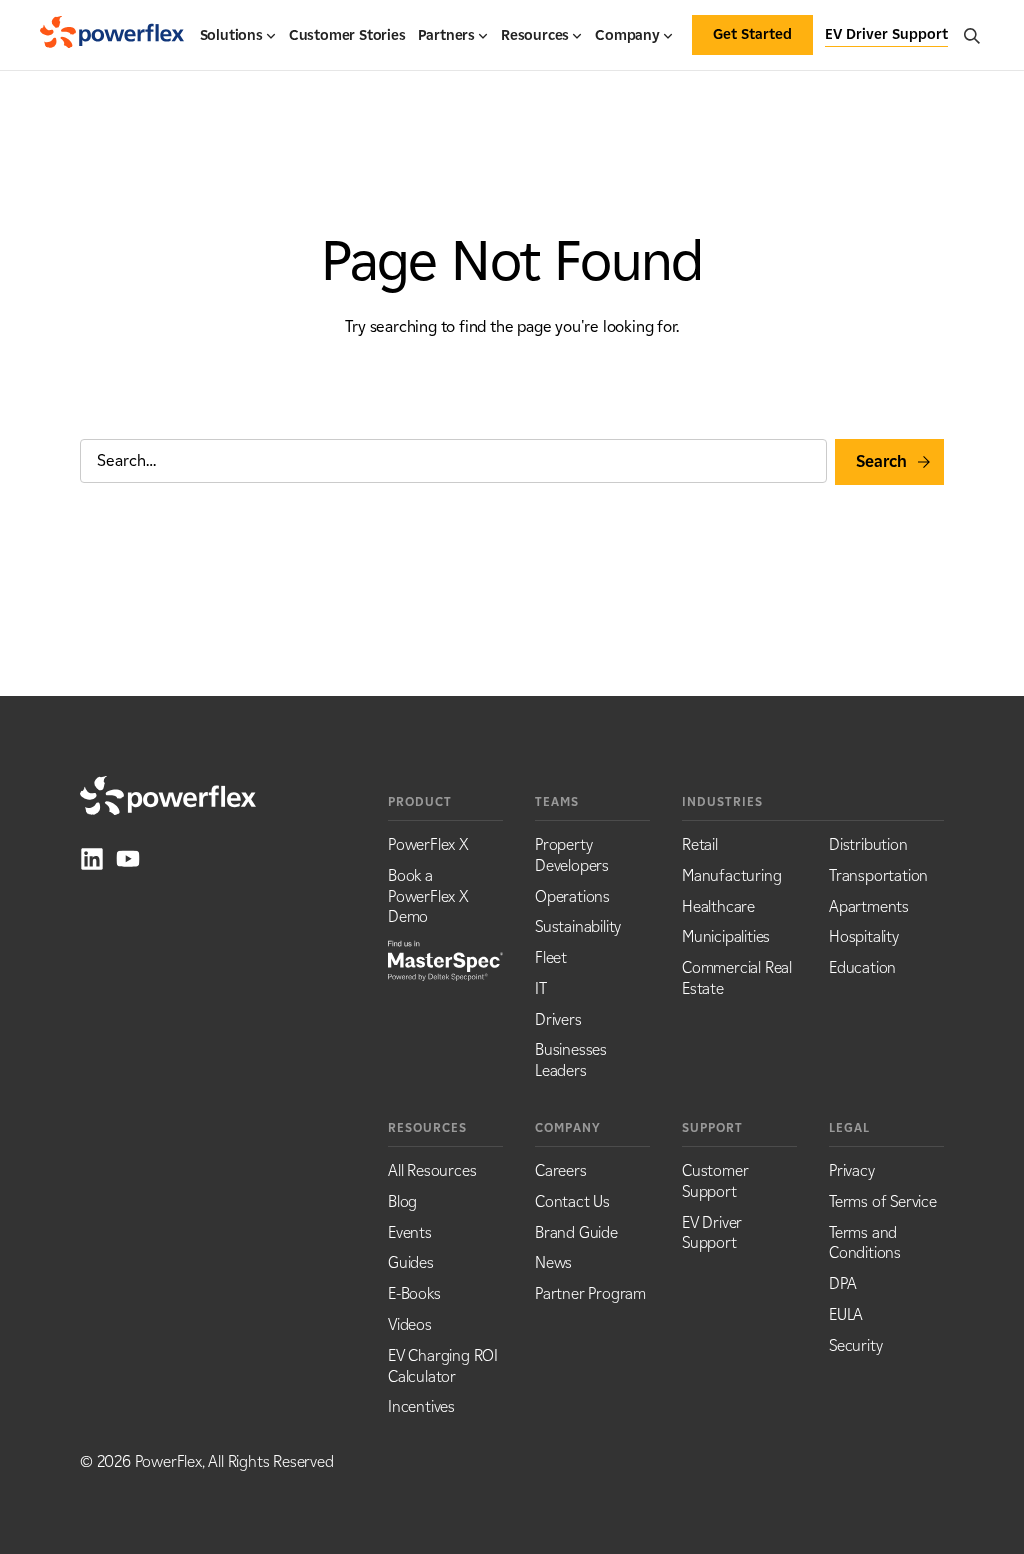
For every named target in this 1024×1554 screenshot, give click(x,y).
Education (862, 967)
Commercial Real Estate (737, 978)
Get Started (752, 34)
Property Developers (572, 855)
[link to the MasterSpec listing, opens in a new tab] (445, 959)
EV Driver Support (712, 1233)
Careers (561, 1170)
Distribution (868, 844)
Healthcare (718, 906)
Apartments (869, 906)
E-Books (414, 1293)
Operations (572, 896)
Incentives (421, 1406)
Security (855, 1345)
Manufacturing (731, 875)
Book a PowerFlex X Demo (428, 896)
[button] (238, 44)
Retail (700, 844)
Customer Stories (347, 35)
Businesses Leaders (571, 1060)
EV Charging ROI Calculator (443, 1366)
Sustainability (578, 926)
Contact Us (572, 1201)
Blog (402, 1201)
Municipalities (726, 936)
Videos (410, 1324)
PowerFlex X (428, 844)
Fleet (551, 957)
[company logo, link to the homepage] (112, 35)
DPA (842, 1283)
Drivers (558, 1019)
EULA (846, 1314)
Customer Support (715, 1181)
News (553, 1262)
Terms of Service (883, 1201)
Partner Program (590, 1293)
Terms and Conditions (865, 1243)
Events (410, 1232)
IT (541, 988)
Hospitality (864, 936)
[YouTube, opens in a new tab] (128, 859)
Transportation (878, 875)
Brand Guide (576, 1232)
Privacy (852, 1170)
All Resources (432, 1170)
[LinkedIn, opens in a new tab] (92, 859)
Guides (411, 1262)
